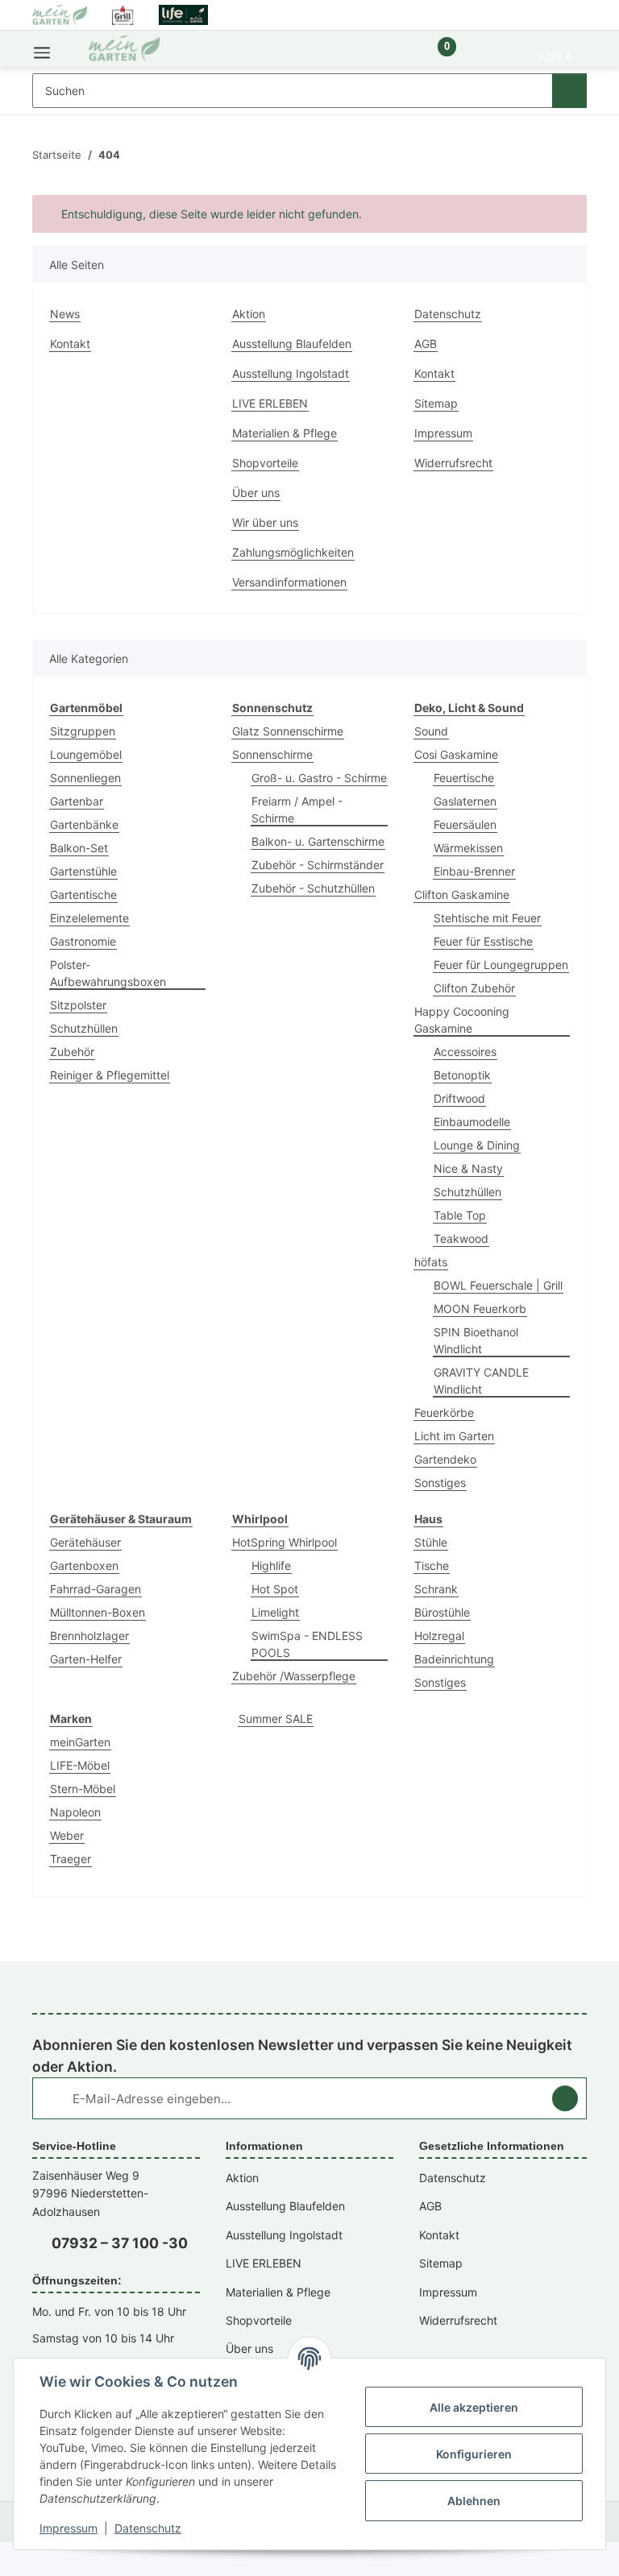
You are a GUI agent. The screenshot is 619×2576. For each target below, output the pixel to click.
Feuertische (464, 778)
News (65, 314)
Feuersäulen (465, 824)
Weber (67, 1835)
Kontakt (70, 344)
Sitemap (436, 403)
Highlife (271, 1565)
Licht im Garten (454, 1436)
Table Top (460, 1215)
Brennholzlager (89, 1636)
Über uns (256, 493)
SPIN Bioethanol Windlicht (476, 1340)
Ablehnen (474, 2501)
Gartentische (83, 895)
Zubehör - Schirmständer (318, 865)
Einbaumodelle (472, 1122)
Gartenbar (77, 801)
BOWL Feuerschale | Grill (498, 1285)
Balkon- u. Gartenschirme (318, 841)
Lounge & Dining (477, 1145)
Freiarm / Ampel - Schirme (297, 810)
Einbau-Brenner (474, 871)
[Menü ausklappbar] (42, 49)
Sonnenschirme (272, 754)
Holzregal (439, 1636)
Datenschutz (148, 2528)
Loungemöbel (86, 754)
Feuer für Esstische (483, 941)
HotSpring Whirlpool (285, 1542)
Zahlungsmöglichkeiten (293, 552)
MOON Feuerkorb (480, 1309)
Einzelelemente (89, 918)
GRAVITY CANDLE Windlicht (481, 1381)
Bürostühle (442, 1612)
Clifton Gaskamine (462, 895)
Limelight (275, 1612)
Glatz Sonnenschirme (288, 731)
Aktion (249, 314)
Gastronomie (83, 941)
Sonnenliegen (85, 778)
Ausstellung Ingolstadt (291, 373)
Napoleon (75, 1812)
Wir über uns (265, 522)
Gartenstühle (83, 871)
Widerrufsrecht (453, 463)
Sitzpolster (78, 1005)
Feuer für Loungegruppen (501, 965)
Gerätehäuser (85, 1542)
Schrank (436, 1589)
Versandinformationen (289, 582)
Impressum (69, 2528)
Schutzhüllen (84, 1028)
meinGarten (80, 1742)
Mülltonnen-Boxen (98, 1612)
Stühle (431, 1542)
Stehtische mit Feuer (487, 918)
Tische (432, 1565)
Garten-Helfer (86, 1659)
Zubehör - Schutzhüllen (313, 888)
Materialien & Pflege (285, 433)
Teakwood (461, 1238)
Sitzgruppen (83, 731)
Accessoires (465, 1052)
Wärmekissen (468, 848)
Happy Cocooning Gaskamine (462, 1020)
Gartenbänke (84, 824)
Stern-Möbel (83, 1789)
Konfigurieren (474, 2454)
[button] (392, 55)
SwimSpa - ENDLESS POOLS (307, 1644)
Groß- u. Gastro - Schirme (319, 778)
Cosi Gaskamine (456, 754)
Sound (431, 731)
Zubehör (72, 1052)
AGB (426, 344)
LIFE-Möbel (80, 1765)
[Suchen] (569, 91)
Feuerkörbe (444, 1412)
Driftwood (459, 1098)
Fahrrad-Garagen (96, 1589)
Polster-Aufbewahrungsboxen (108, 973)
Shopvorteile (265, 463)
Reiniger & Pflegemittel (110, 1075)
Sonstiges (440, 1483)
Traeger (71, 1859)
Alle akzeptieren (474, 2407)
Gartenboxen (84, 1565)
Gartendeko (445, 1459)
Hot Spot (275, 1589)
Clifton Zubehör (474, 988)
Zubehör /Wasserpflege (294, 1676)
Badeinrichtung (454, 1659)
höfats (431, 1262)
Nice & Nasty (468, 1168)
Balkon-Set (79, 848)
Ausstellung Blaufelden (292, 344)
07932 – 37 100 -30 (120, 2243)
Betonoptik (462, 1075)
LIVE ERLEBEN (270, 403)
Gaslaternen (465, 801)
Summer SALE (276, 1719)
